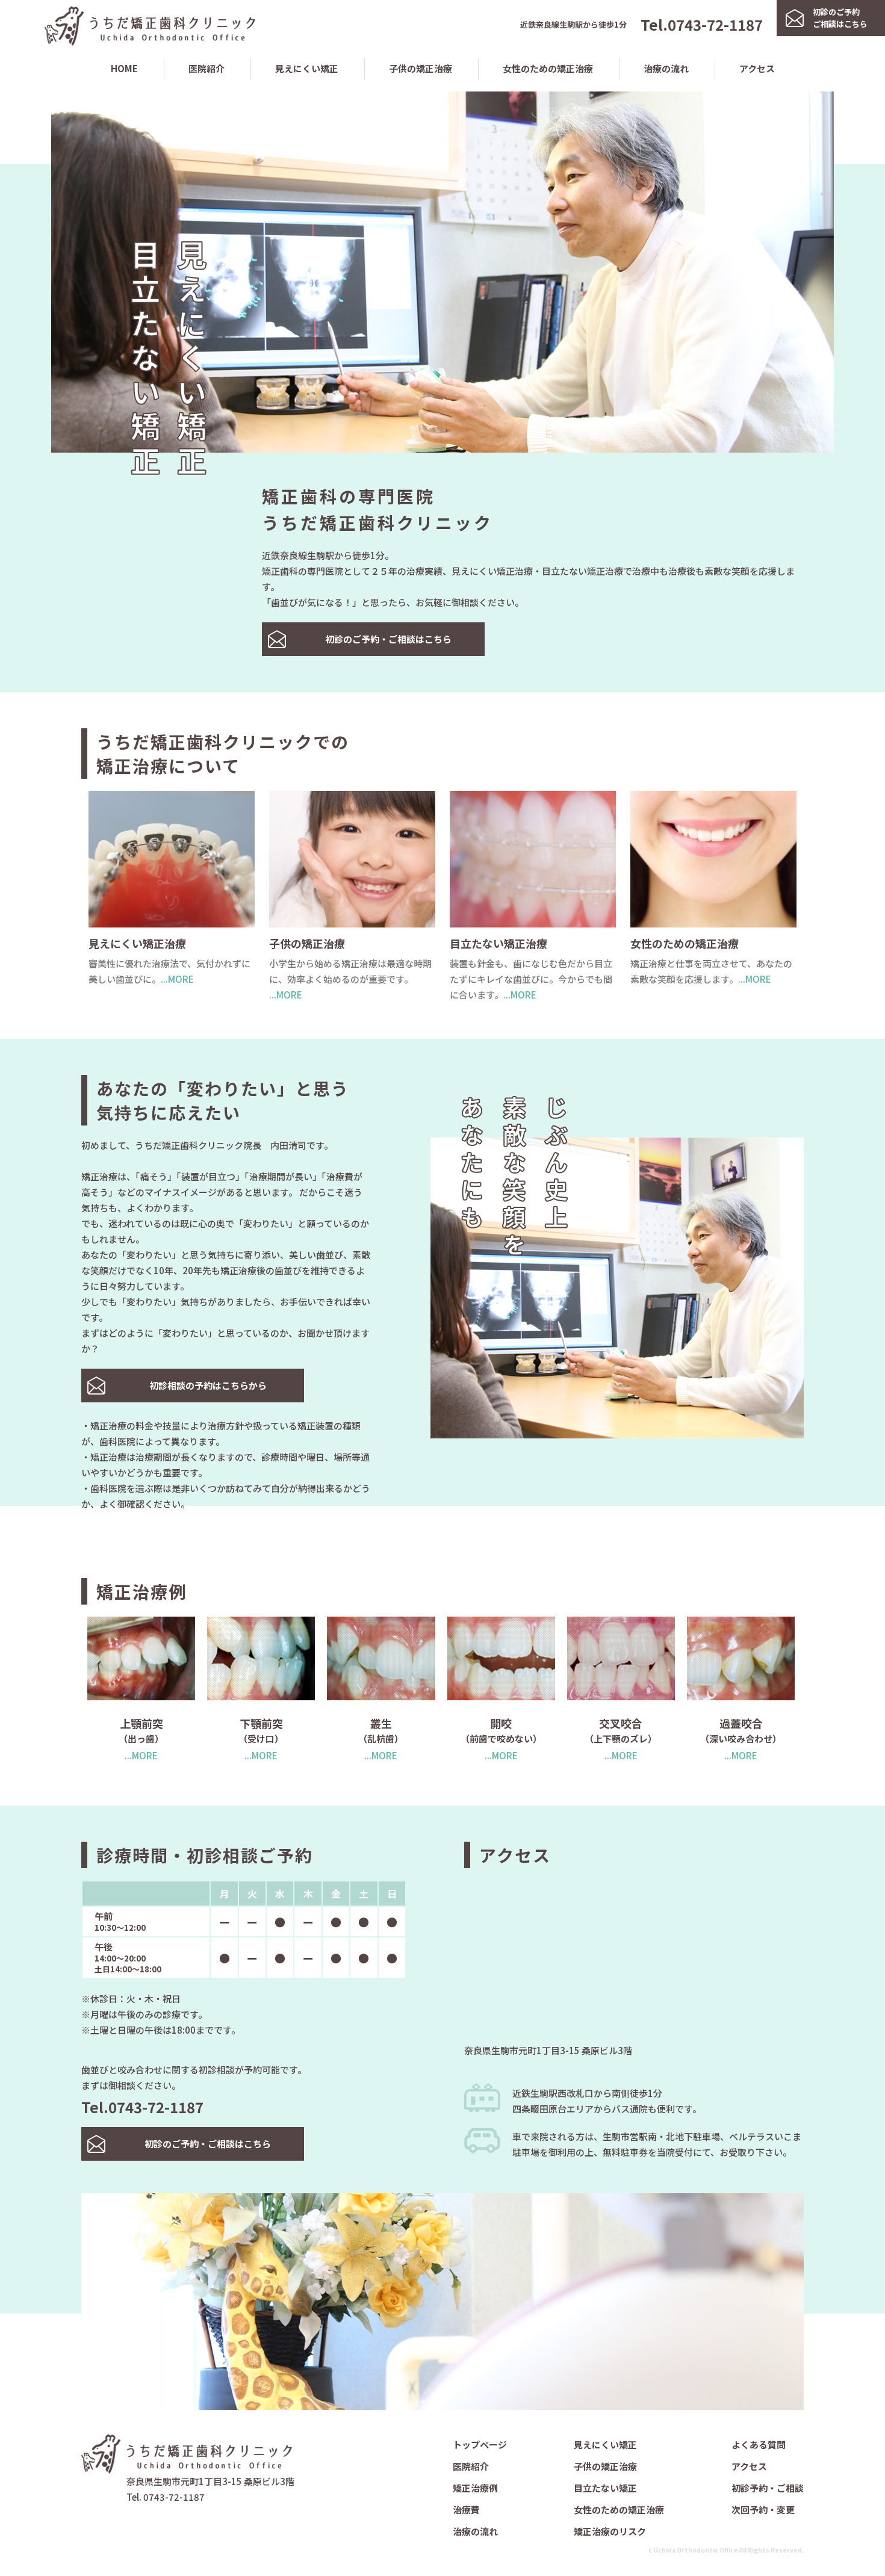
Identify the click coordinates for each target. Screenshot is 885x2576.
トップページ (480, 2444)
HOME (124, 68)
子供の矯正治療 (421, 68)
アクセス (757, 68)
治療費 (466, 2509)
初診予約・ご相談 (768, 2488)
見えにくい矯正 (307, 68)
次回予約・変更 (763, 2509)
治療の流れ (666, 68)
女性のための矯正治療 (548, 68)
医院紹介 (206, 68)
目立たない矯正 (605, 2488)
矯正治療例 (475, 2488)
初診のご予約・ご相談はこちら (388, 639)
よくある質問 (759, 2444)
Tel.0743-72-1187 (702, 24)
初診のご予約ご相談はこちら (840, 18)
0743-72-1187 (174, 2497)
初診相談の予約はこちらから (208, 1385)
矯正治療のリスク (610, 2531)
